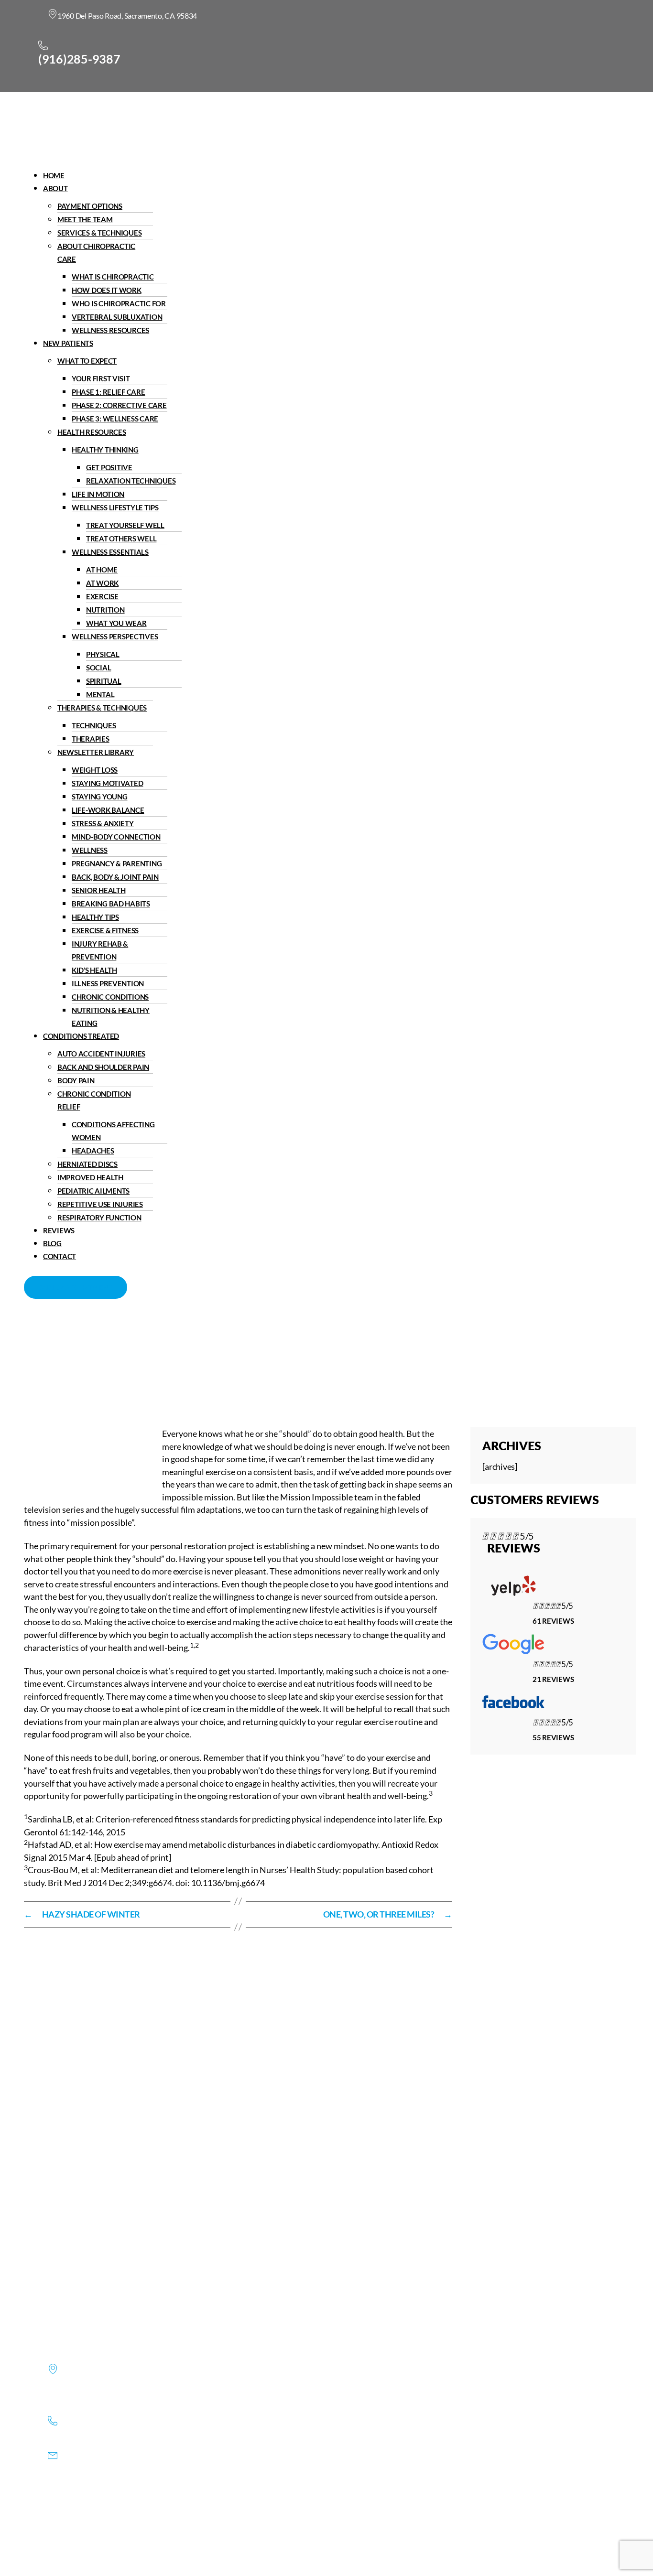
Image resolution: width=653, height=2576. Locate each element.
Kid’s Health (94, 970)
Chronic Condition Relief (94, 1100)
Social (98, 668)
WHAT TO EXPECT (87, 361)
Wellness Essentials (110, 552)
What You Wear (116, 623)
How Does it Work (107, 290)
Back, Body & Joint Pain (115, 877)
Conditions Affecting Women (113, 1131)
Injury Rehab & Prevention (100, 950)
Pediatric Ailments (93, 1191)
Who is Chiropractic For (119, 303)
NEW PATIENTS (68, 343)
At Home (102, 570)
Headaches (93, 1151)
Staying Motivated (107, 783)
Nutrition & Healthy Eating (111, 1017)
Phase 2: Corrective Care (119, 405)
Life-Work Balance (108, 810)
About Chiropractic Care (96, 253)
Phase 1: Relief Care (109, 392)
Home (54, 175)
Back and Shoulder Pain (103, 1067)
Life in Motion (98, 494)
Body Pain (76, 1080)
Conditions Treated (81, 1036)
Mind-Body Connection (116, 837)
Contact (60, 1256)
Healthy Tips (95, 917)
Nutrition (105, 610)
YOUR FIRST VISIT (101, 378)
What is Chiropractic (113, 277)
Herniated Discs (87, 1164)
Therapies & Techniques (102, 708)
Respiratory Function (99, 1218)
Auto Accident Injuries (101, 1054)
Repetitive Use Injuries (100, 1204)
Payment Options (90, 206)
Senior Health (99, 890)
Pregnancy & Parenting (117, 863)
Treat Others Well (121, 539)
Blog (52, 1243)
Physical (103, 654)
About (55, 188)
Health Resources (92, 432)
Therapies (91, 739)
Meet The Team (85, 219)
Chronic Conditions (110, 997)
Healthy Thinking (105, 450)
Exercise (102, 596)
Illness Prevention (108, 983)
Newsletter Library (96, 752)
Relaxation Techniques (131, 481)
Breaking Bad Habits (111, 904)
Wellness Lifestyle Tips (115, 507)
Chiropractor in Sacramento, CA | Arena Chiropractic (123, 1361)
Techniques (94, 725)
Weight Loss (95, 770)
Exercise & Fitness (105, 930)
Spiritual (104, 681)
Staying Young (100, 797)
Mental (100, 694)
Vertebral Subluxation (117, 317)
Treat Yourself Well (125, 525)
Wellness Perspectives (115, 636)
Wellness (90, 850)
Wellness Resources (110, 330)
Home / (239, 1361)
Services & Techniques (99, 233)
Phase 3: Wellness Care (115, 419)
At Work (102, 583)
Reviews (59, 1230)
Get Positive (109, 467)
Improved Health (90, 1177)
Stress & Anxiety (103, 823)
